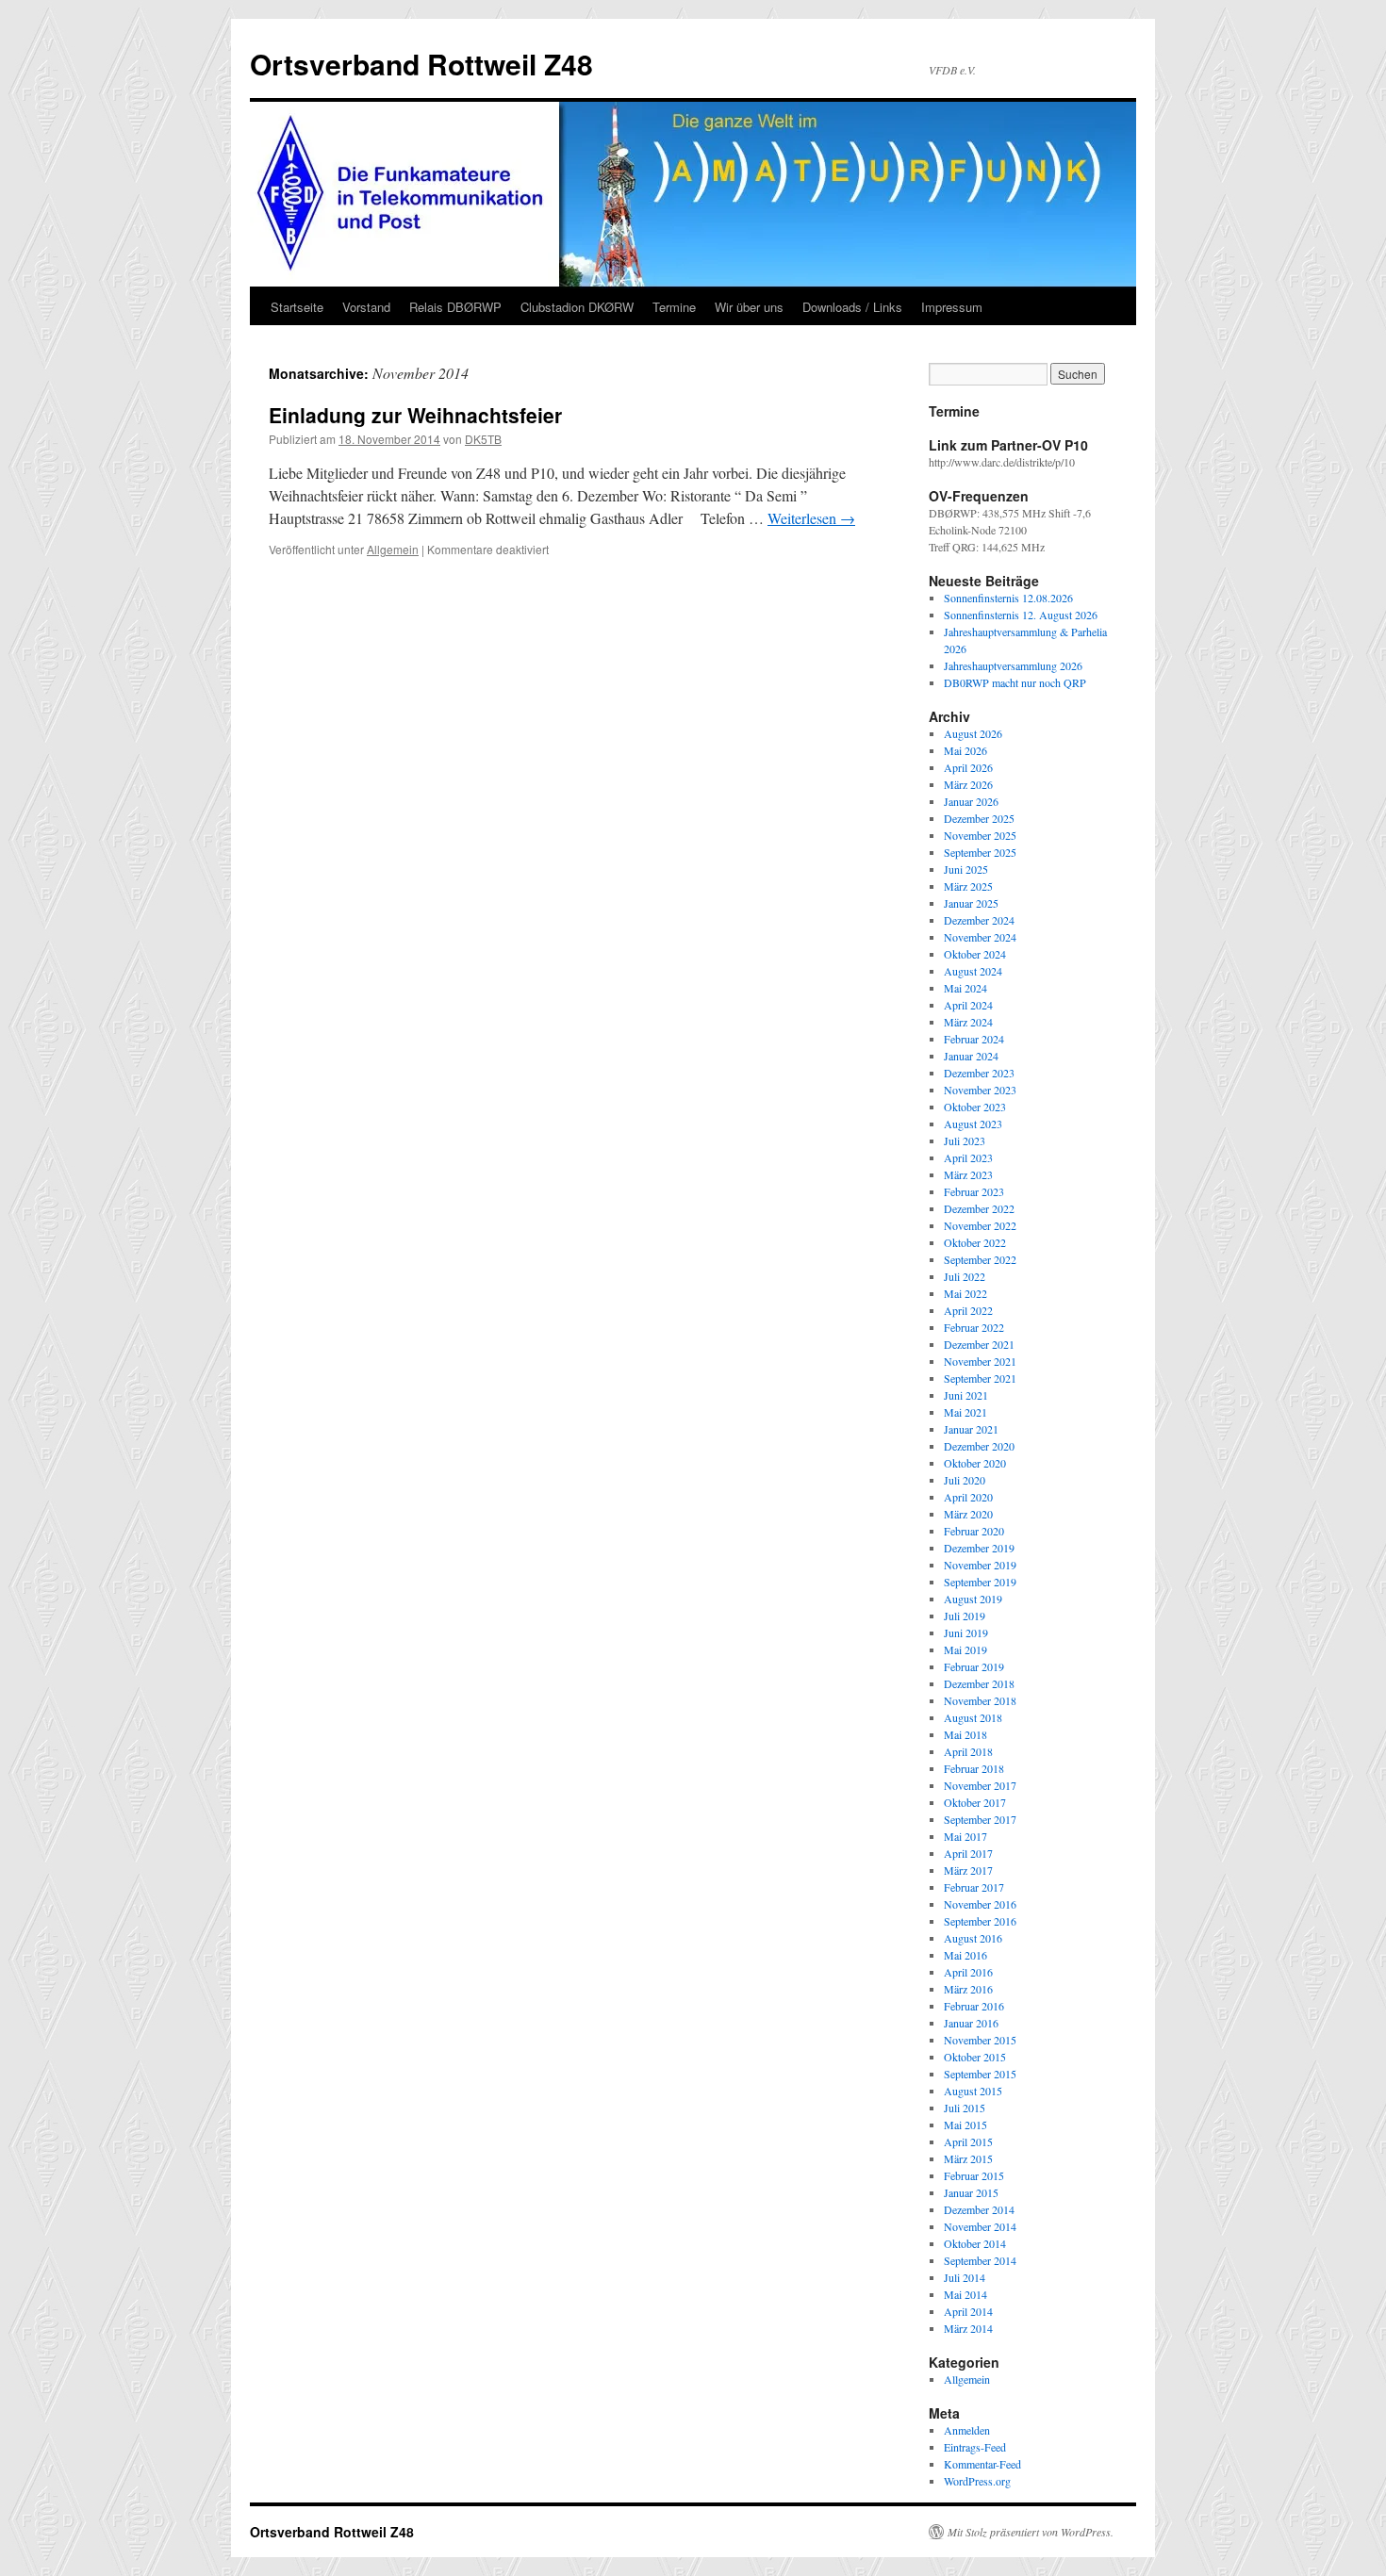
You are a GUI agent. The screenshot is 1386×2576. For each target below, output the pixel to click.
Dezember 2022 (979, 1208)
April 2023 (968, 1157)
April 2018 (968, 1751)
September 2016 (980, 1921)
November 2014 (980, 2226)
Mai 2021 (965, 1412)
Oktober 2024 (975, 954)
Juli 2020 (965, 1480)
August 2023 (973, 1124)
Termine (674, 307)
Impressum (952, 307)
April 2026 (968, 767)
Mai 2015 (965, 2125)
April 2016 (968, 1972)
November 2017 (980, 1785)
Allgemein (393, 549)
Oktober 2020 (975, 1463)
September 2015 (980, 2074)
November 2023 (980, 1090)
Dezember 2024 (979, 920)
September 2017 (980, 1819)
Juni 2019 (966, 1633)
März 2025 (968, 886)
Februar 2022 (974, 1327)
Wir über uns (749, 307)
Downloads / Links (852, 307)
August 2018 (973, 1717)
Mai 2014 (965, 2294)
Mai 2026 (965, 750)
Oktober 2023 (975, 1107)
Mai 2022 (965, 1293)
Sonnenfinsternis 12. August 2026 (1021, 615)
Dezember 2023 (979, 1073)
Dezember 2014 (979, 2209)
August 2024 (973, 971)
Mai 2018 (965, 1734)
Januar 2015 (971, 2192)
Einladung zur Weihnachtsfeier (415, 415)
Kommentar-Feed (982, 2464)
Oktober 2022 (975, 1242)
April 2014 (968, 2311)
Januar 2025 (971, 903)
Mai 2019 (965, 1649)
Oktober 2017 (975, 1802)
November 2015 (980, 2040)
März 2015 (968, 2158)
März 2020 (968, 1514)
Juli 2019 (965, 1616)
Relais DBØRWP (455, 307)
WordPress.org (977, 2481)
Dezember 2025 (979, 818)
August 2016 (973, 1938)
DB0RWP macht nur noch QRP (1015, 682)
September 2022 (980, 1259)
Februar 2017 (974, 1887)
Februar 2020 (974, 1531)
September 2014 (980, 2260)
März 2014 (968, 2328)
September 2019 (980, 1582)
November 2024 (980, 937)
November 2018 (980, 1700)
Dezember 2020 (979, 1446)
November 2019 (980, 1565)
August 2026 (973, 733)
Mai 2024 (965, 988)
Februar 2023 (974, 1191)
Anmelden (967, 2430)
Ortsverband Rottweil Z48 (421, 64)
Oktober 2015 (975, 2057)
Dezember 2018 (979, 1683)
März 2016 (968, 1989)
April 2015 (968, 2141)
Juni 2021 (966, 1395)
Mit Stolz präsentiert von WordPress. (1031, 2532)
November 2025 (980, 835)
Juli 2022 (965, 1276)
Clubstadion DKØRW (577, 307)
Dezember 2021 (979, 1344)
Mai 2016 (965, 1955)
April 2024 (968, 1005)
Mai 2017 (965, 1836)
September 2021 (980, 1378)
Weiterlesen (811, 518)
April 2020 (968, 1497)
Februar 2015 (974, 2175)
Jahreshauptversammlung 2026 (1013, 665)
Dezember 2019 (979, 1548)
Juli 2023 (965, 1140)
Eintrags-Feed (975, 2447)
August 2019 (973, 1599)
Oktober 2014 (975, 2243)
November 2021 (980, 1361)
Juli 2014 (965, 2277)
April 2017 (968, 1853)
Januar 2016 (971, 2023)
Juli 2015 (965, 2108)
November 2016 (980, 1904)
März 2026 (968, 784)
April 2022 (968, 1310)
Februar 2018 (974, 1768)
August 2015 (973, 2091)
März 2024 (968, 1022)
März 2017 (968, 1870)
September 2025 (980, 852)
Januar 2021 (971, 1429)
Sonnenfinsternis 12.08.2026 (1008, 598)
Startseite (297, 307)
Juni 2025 (966, 869)
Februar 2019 (974, 1666)
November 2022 (980, 1225)
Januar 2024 (971, 1056)
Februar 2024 (974, 1039)
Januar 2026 (971, 801)
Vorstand (366, 307)
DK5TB (483, 439)
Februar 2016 (974, 2006)
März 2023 (968, 1174)
